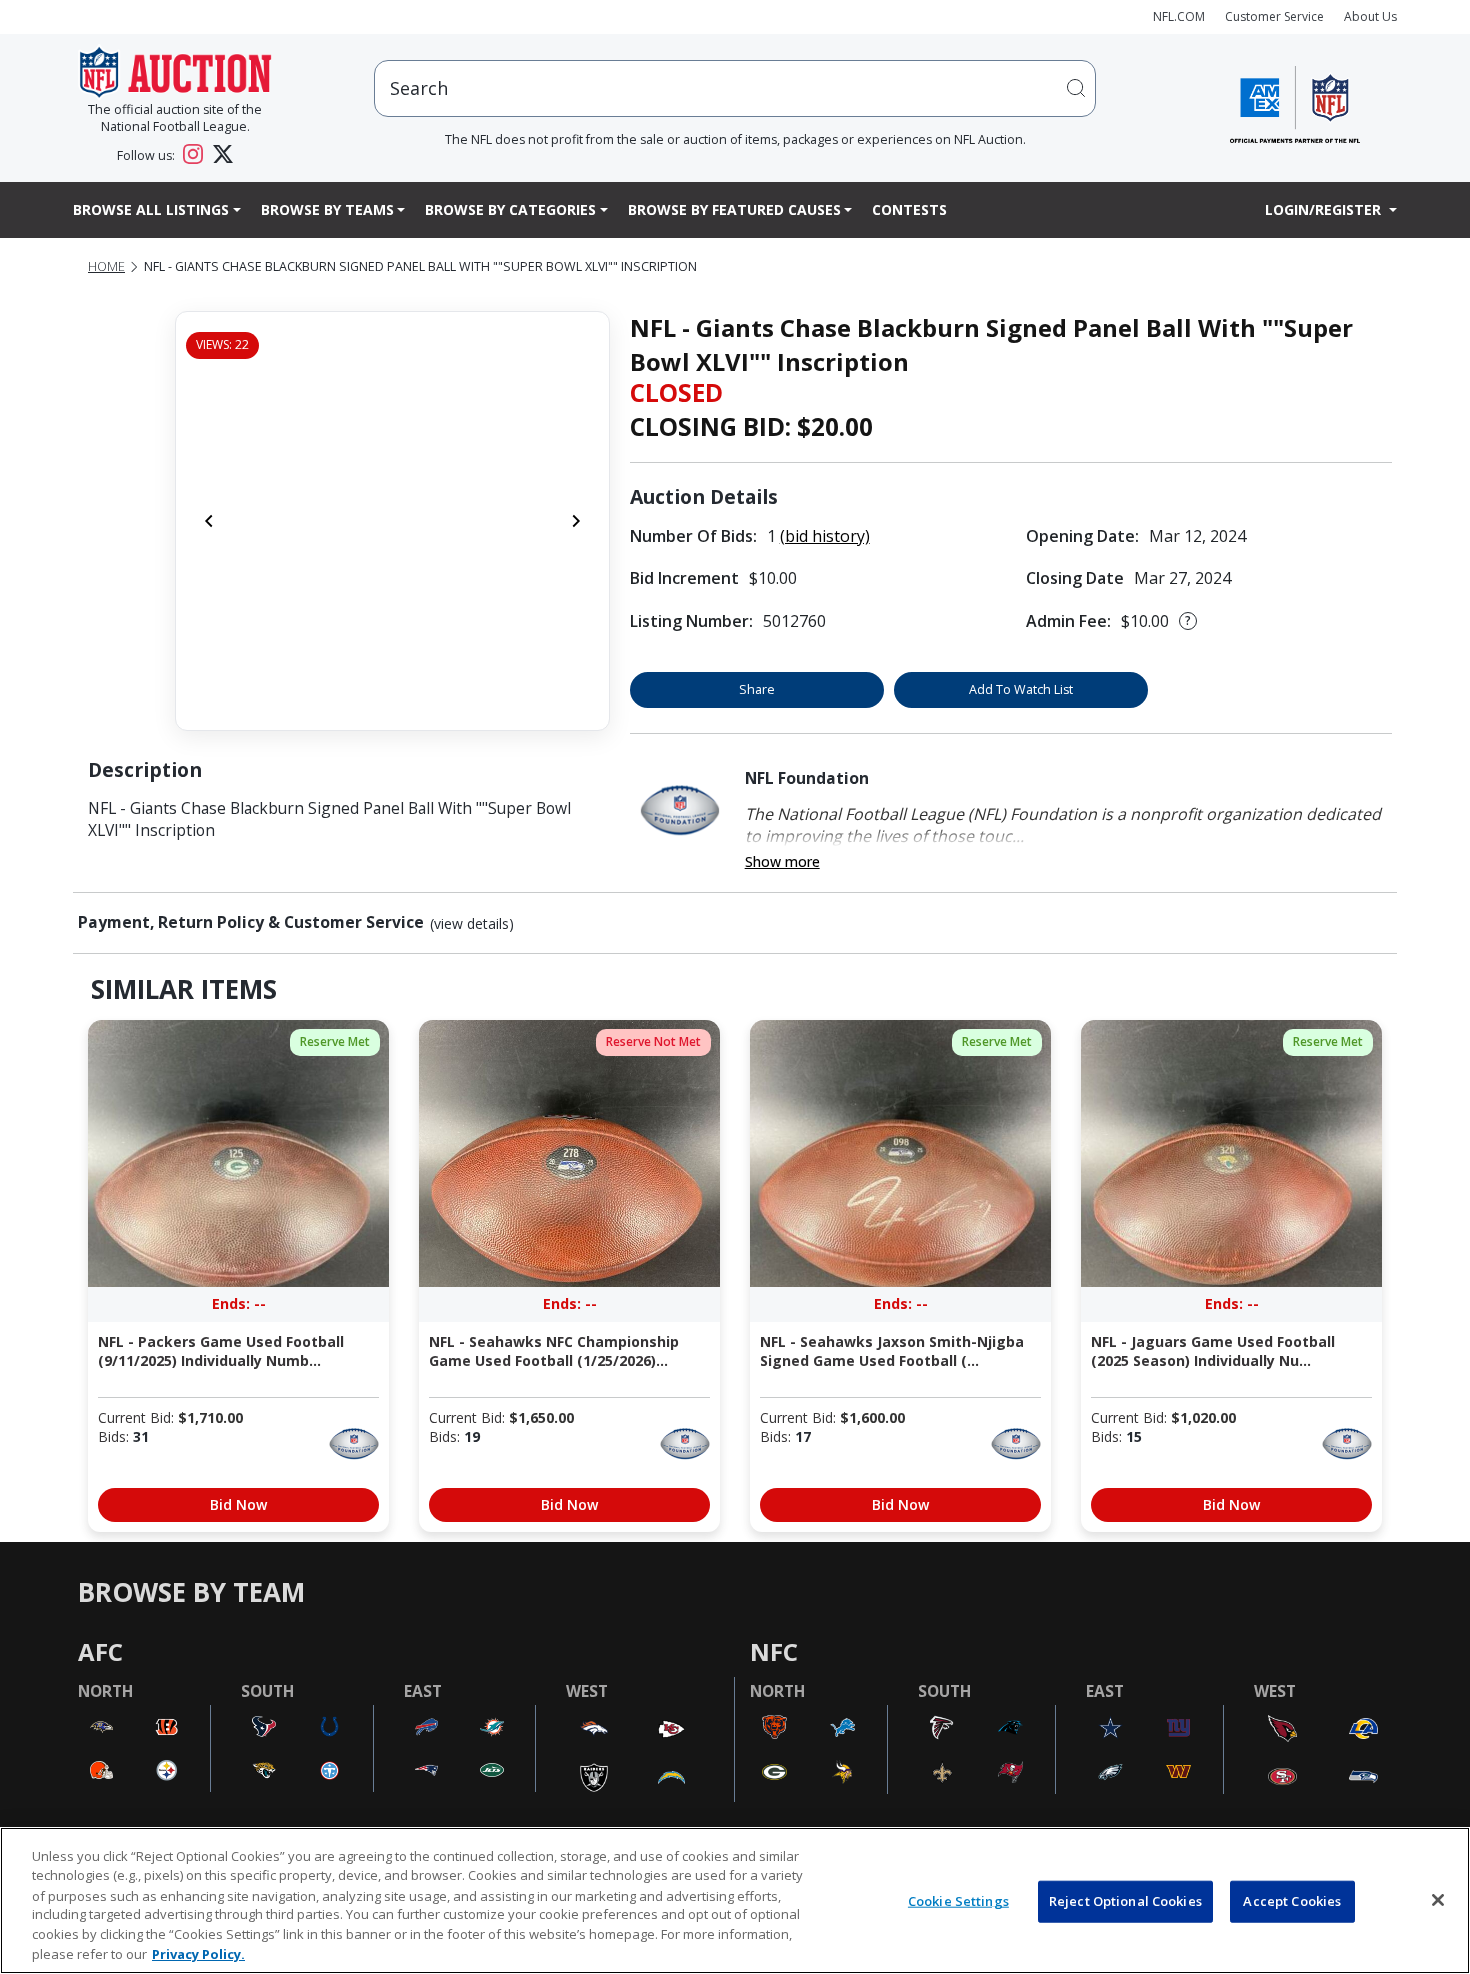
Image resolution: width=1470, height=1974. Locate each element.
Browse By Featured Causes (734, 209)
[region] (735, 1900)
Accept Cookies (1292, 1901)
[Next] (576, 521)
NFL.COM (1179, 16)
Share (757, 689)
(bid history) (825, 536)
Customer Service (1274, 16)
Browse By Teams (327, 209)
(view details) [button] (472, 924)
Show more (782, 861)
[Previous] (209, 521)
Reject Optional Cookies (1125, 1901)
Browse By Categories (510, 209)
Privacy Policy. (198, 1953)
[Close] (1438, 1900)
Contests (909, 209)
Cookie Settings (958, 1901)
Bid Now (238, 1504)
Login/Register (1325, 209)
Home (106, 266)
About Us (1370, 16)
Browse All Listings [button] (151, 209)
